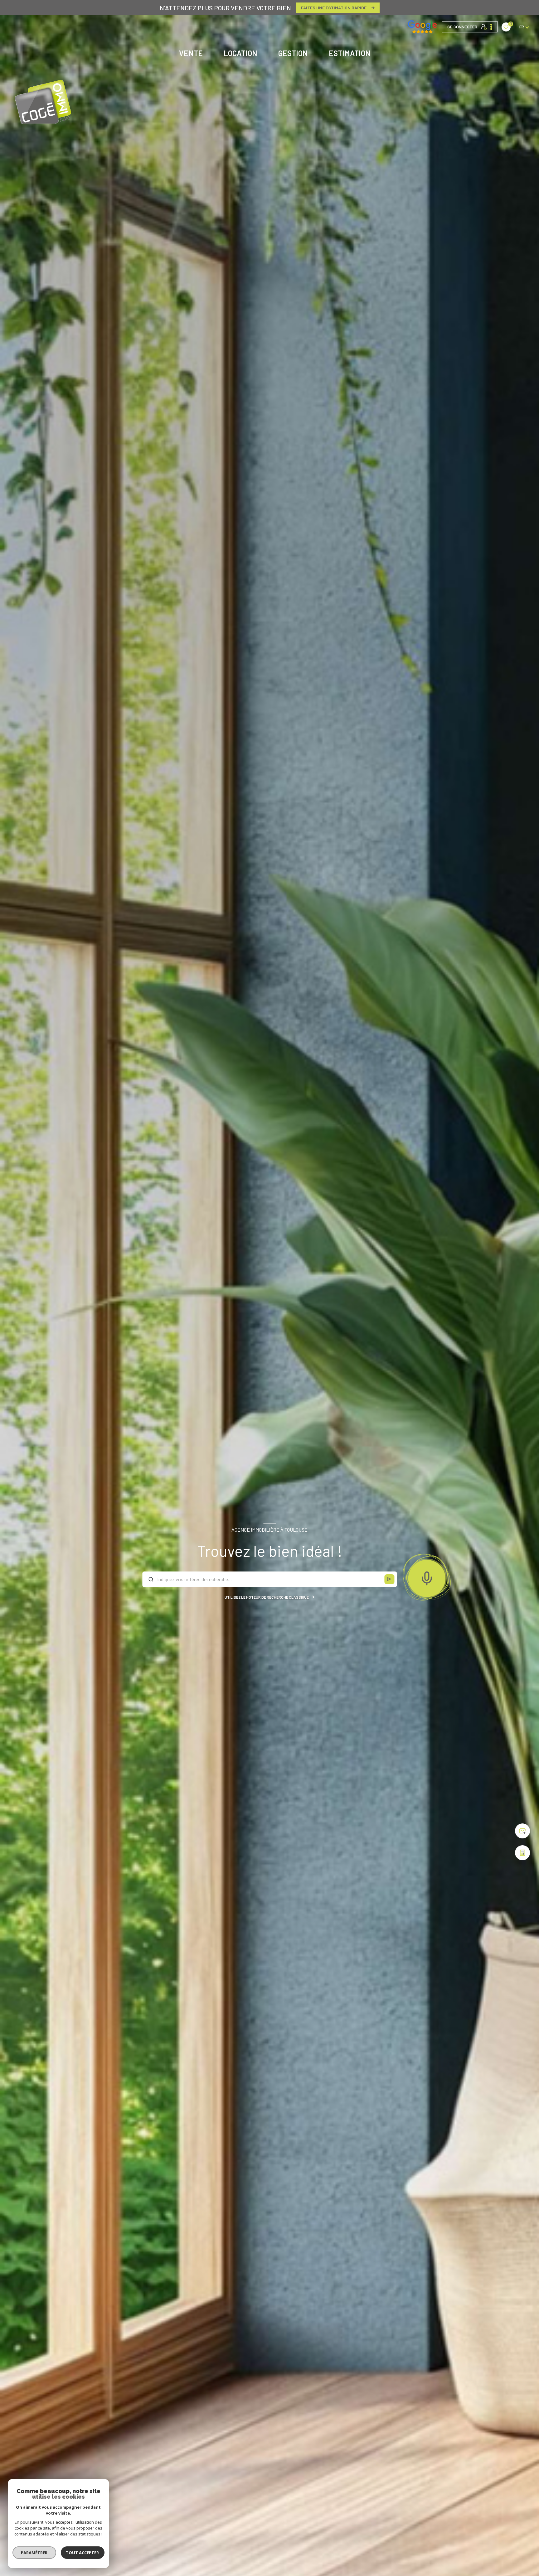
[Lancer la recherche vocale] (427, 1577)
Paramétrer (34, 2553)
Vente (191, 53)
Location (240, 53)
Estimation (350, 53)
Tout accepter (83, 2553)
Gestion (293, 53)
